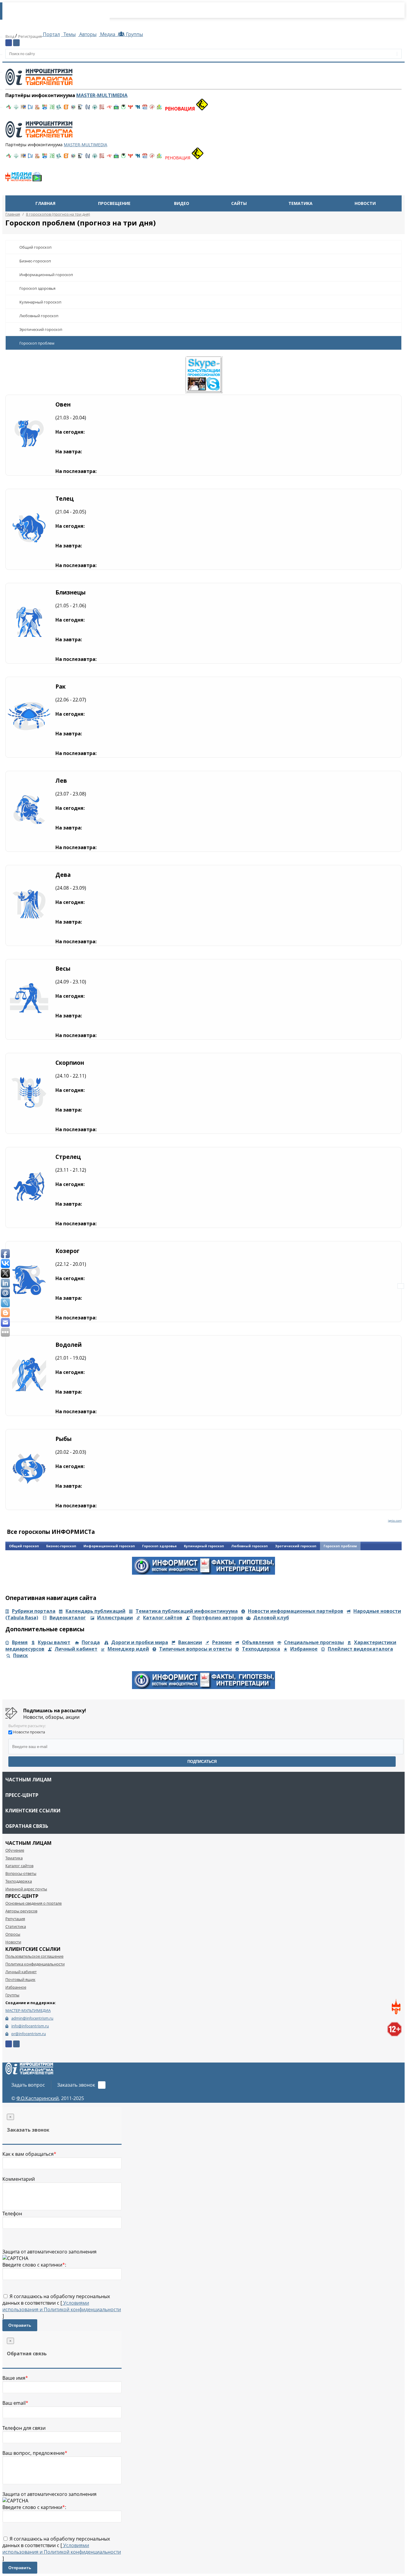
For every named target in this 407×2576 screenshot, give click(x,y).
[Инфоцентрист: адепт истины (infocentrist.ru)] (95, 109)
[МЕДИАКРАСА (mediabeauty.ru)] (109, 109)
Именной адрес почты (26, 1889)
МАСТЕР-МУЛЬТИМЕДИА (28, 2010)
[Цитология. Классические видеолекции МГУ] (66, 109)
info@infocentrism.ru (30, 2026)
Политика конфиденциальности (35, 1964)
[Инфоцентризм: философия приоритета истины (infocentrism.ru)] (88, 109)
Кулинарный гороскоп (40, 302)
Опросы (13, 1934)
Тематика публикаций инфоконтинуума (187, 1611)
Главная (45, 203)
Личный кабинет (76, 1649)
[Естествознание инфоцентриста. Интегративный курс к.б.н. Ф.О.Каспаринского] (16, 109)
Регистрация (30, 36)
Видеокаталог (68, 1618)
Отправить (20, 2325)
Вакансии (190, 1642)
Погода (91, 1642)
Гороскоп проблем (37, 343)
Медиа (108, 34)
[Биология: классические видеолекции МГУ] (52, 109)
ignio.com (395, 1520)
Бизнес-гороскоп (35, 261)
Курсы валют (54, 1642)
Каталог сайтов (163, 1618)
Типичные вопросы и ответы (195, 1649)
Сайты (239, 203)
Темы (69, 34)
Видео (182, 203)
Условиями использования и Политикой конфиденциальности (62, 2306)
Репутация (15, 1919)
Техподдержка (261, 1649)
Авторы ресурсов (21, 1911)
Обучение (15, 1850)
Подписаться (202, 1762)
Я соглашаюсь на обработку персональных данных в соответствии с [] (62, 2306)
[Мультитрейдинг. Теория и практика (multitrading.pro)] (9, 109)
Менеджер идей (128, 1649)
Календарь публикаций (95, 1611)
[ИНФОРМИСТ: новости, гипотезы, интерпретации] (203, 1573)
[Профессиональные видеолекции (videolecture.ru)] (80, 109)
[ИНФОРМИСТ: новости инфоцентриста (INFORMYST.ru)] (23, 109)
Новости (365, 203)
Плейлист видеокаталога (360, 1649)
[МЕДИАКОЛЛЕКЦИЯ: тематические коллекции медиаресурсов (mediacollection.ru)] (102, 109)
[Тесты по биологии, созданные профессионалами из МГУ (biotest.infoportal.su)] (159, 109)
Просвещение (114, 203)
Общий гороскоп (35, 247)
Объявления (258, 1642)
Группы (133, 34)
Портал (51, 34)
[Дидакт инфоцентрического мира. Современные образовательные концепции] (73, 109)
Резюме (222, 1642)
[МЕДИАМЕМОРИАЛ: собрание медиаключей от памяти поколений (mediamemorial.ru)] (152, 109)
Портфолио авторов (218, 1618)
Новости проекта (29, 1732)
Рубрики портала (34, 1611)
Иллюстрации (115, 1618)
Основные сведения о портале (34, 1903)
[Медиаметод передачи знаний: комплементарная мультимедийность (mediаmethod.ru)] (145, 109)
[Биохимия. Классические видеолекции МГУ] (38, 109)
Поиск (21, 1655)
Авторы (87, 34)
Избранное (304, 1649)
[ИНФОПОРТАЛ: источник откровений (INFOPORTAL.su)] (30, 109)
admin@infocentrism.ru (32, 2018)
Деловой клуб (271, 1618)
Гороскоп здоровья (37, 288)
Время (20, 1642)
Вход (10, 36)
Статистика (16, 1926)
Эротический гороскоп (41, 329)
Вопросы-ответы (21, 1873)
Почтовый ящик (20, 1979)
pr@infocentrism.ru (29, 2034)
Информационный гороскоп (46, 275)
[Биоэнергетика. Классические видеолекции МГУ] (45, 109)
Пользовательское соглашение (34, 1956)
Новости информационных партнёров (296, 1611)
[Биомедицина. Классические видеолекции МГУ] (59, 109)
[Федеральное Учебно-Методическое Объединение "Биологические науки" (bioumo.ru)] (123, 109)
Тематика (300, 203)
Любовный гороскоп (39, 316)
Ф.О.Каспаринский (38, 2098)
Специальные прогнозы (314, 1642)
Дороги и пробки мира (140, 1642)
